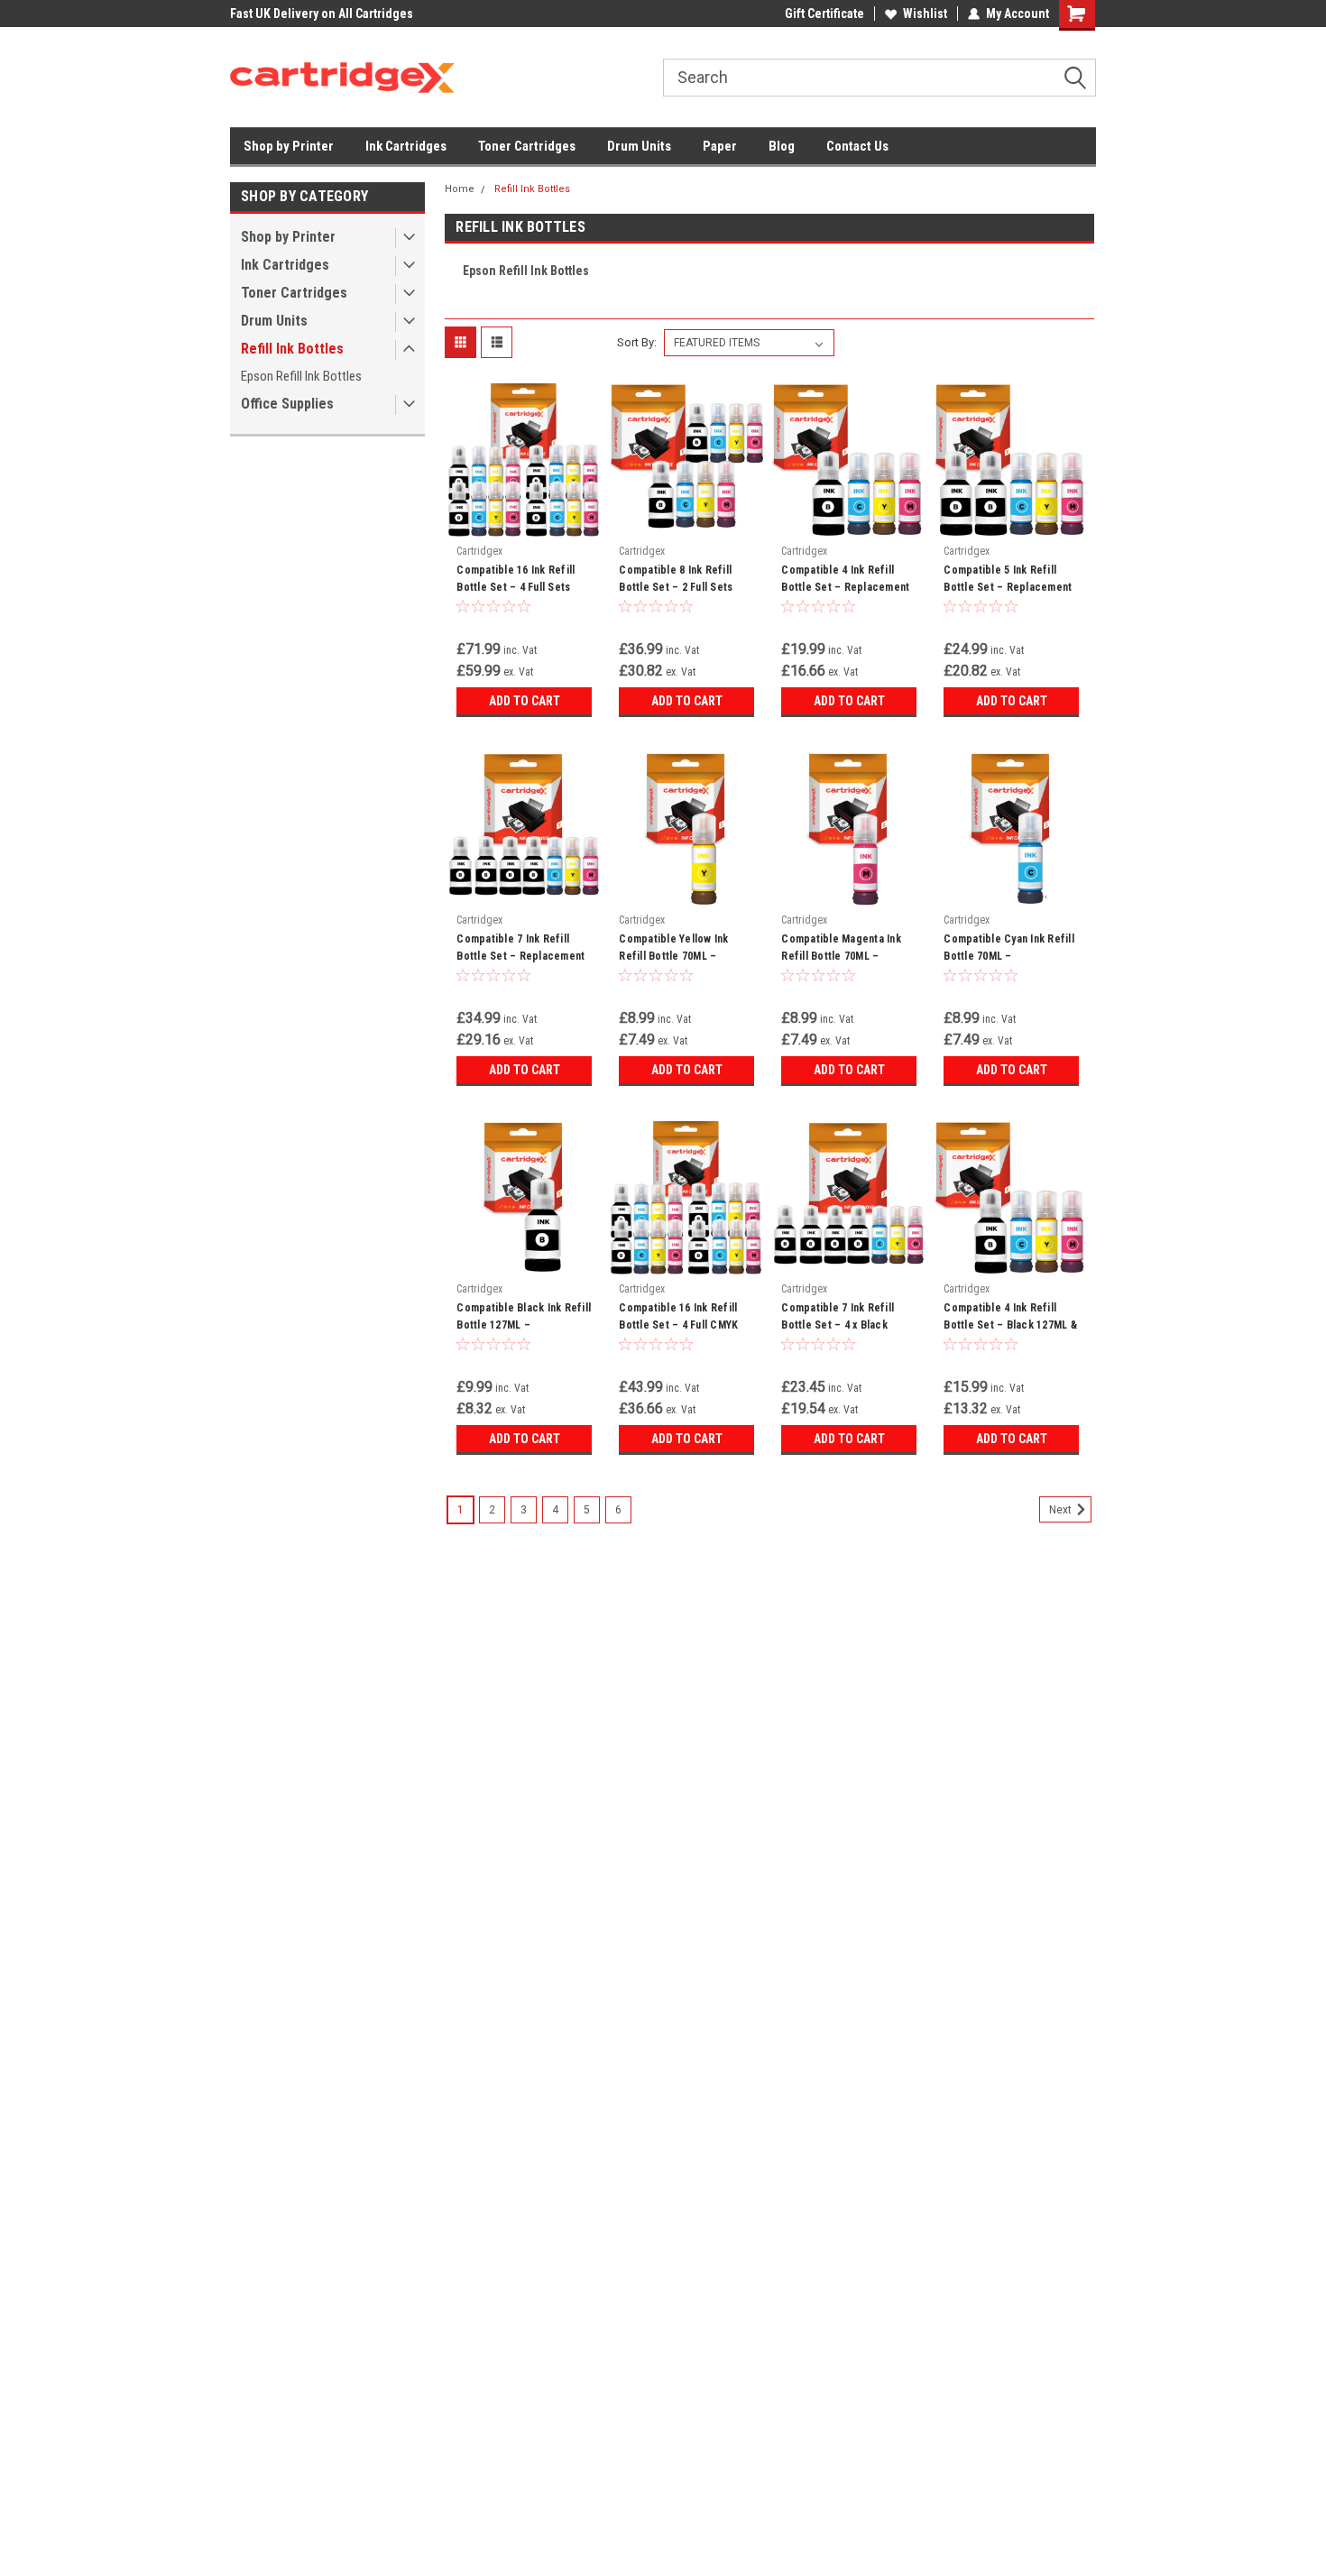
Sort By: (637, 342)
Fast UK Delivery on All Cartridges (322, 14)
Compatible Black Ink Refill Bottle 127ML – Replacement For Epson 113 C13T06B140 (524, 1334)
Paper (720, 146)
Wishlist (925, 14)
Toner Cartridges (527, 146)
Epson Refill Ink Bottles (301, 376)
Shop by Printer (289, 146)
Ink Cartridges (406, 146)
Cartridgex (479, 551)
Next (1062, 1510)
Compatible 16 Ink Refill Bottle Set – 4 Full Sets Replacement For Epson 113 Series (516, 596)
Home (460, 189)
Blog (782, 146)
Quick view (524, 523)
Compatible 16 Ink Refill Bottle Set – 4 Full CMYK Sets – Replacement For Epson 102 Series (679, 1334)
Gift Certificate (824, 14)
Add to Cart (525, 701)
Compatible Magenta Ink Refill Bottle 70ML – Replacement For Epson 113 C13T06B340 (841, 965)
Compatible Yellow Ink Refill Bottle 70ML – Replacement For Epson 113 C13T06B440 (678, 965)
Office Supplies (287, 404)
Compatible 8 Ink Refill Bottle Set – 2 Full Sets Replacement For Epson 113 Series (678, 596)
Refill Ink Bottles (292, 349)
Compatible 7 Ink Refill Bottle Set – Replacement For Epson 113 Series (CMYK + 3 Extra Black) (520, 965)
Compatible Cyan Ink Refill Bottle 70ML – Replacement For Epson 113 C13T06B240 (1009, 965)
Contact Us (857, 146)
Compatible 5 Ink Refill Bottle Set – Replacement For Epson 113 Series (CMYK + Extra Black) (1008, 596)
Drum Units (639, 146)
